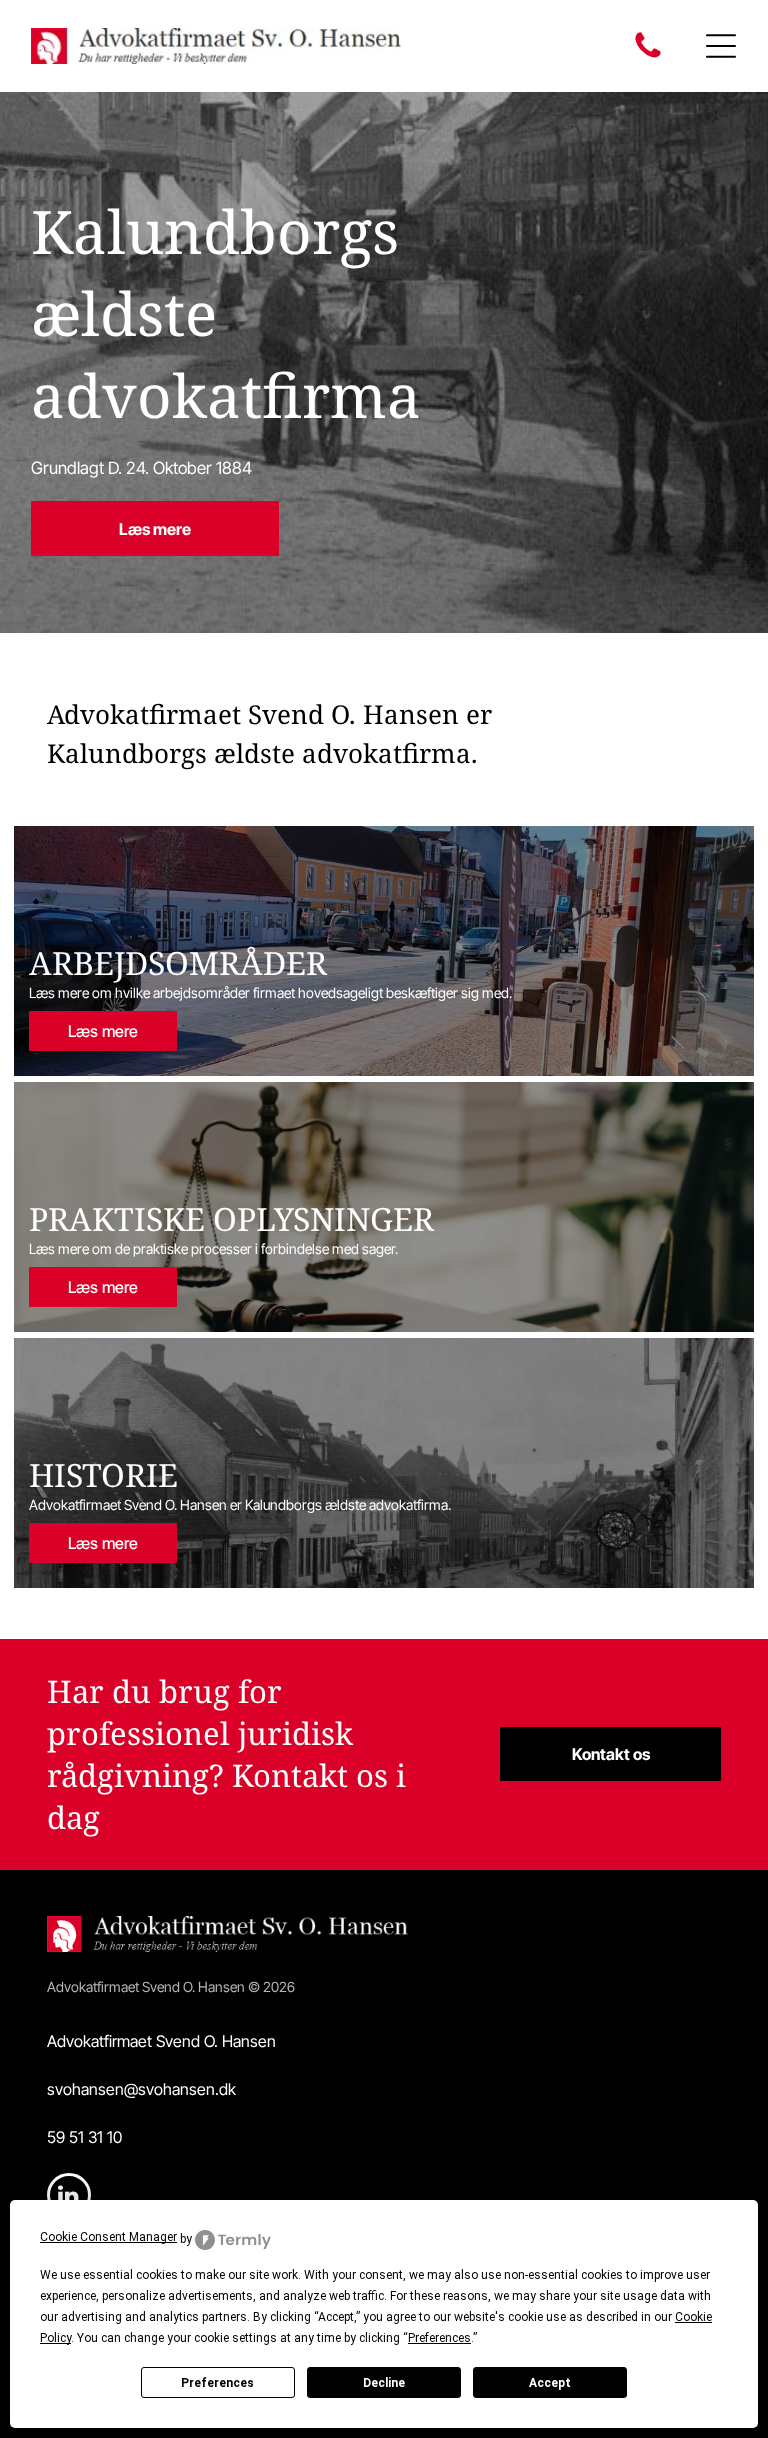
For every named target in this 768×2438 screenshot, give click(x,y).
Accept (550, 2383)
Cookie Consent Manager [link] (108, 2237)
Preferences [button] (439, 2338)
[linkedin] (69, 2197)
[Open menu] (721, 46)
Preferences (217, 2383)
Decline (384, 2383)
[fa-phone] (648, 56)
